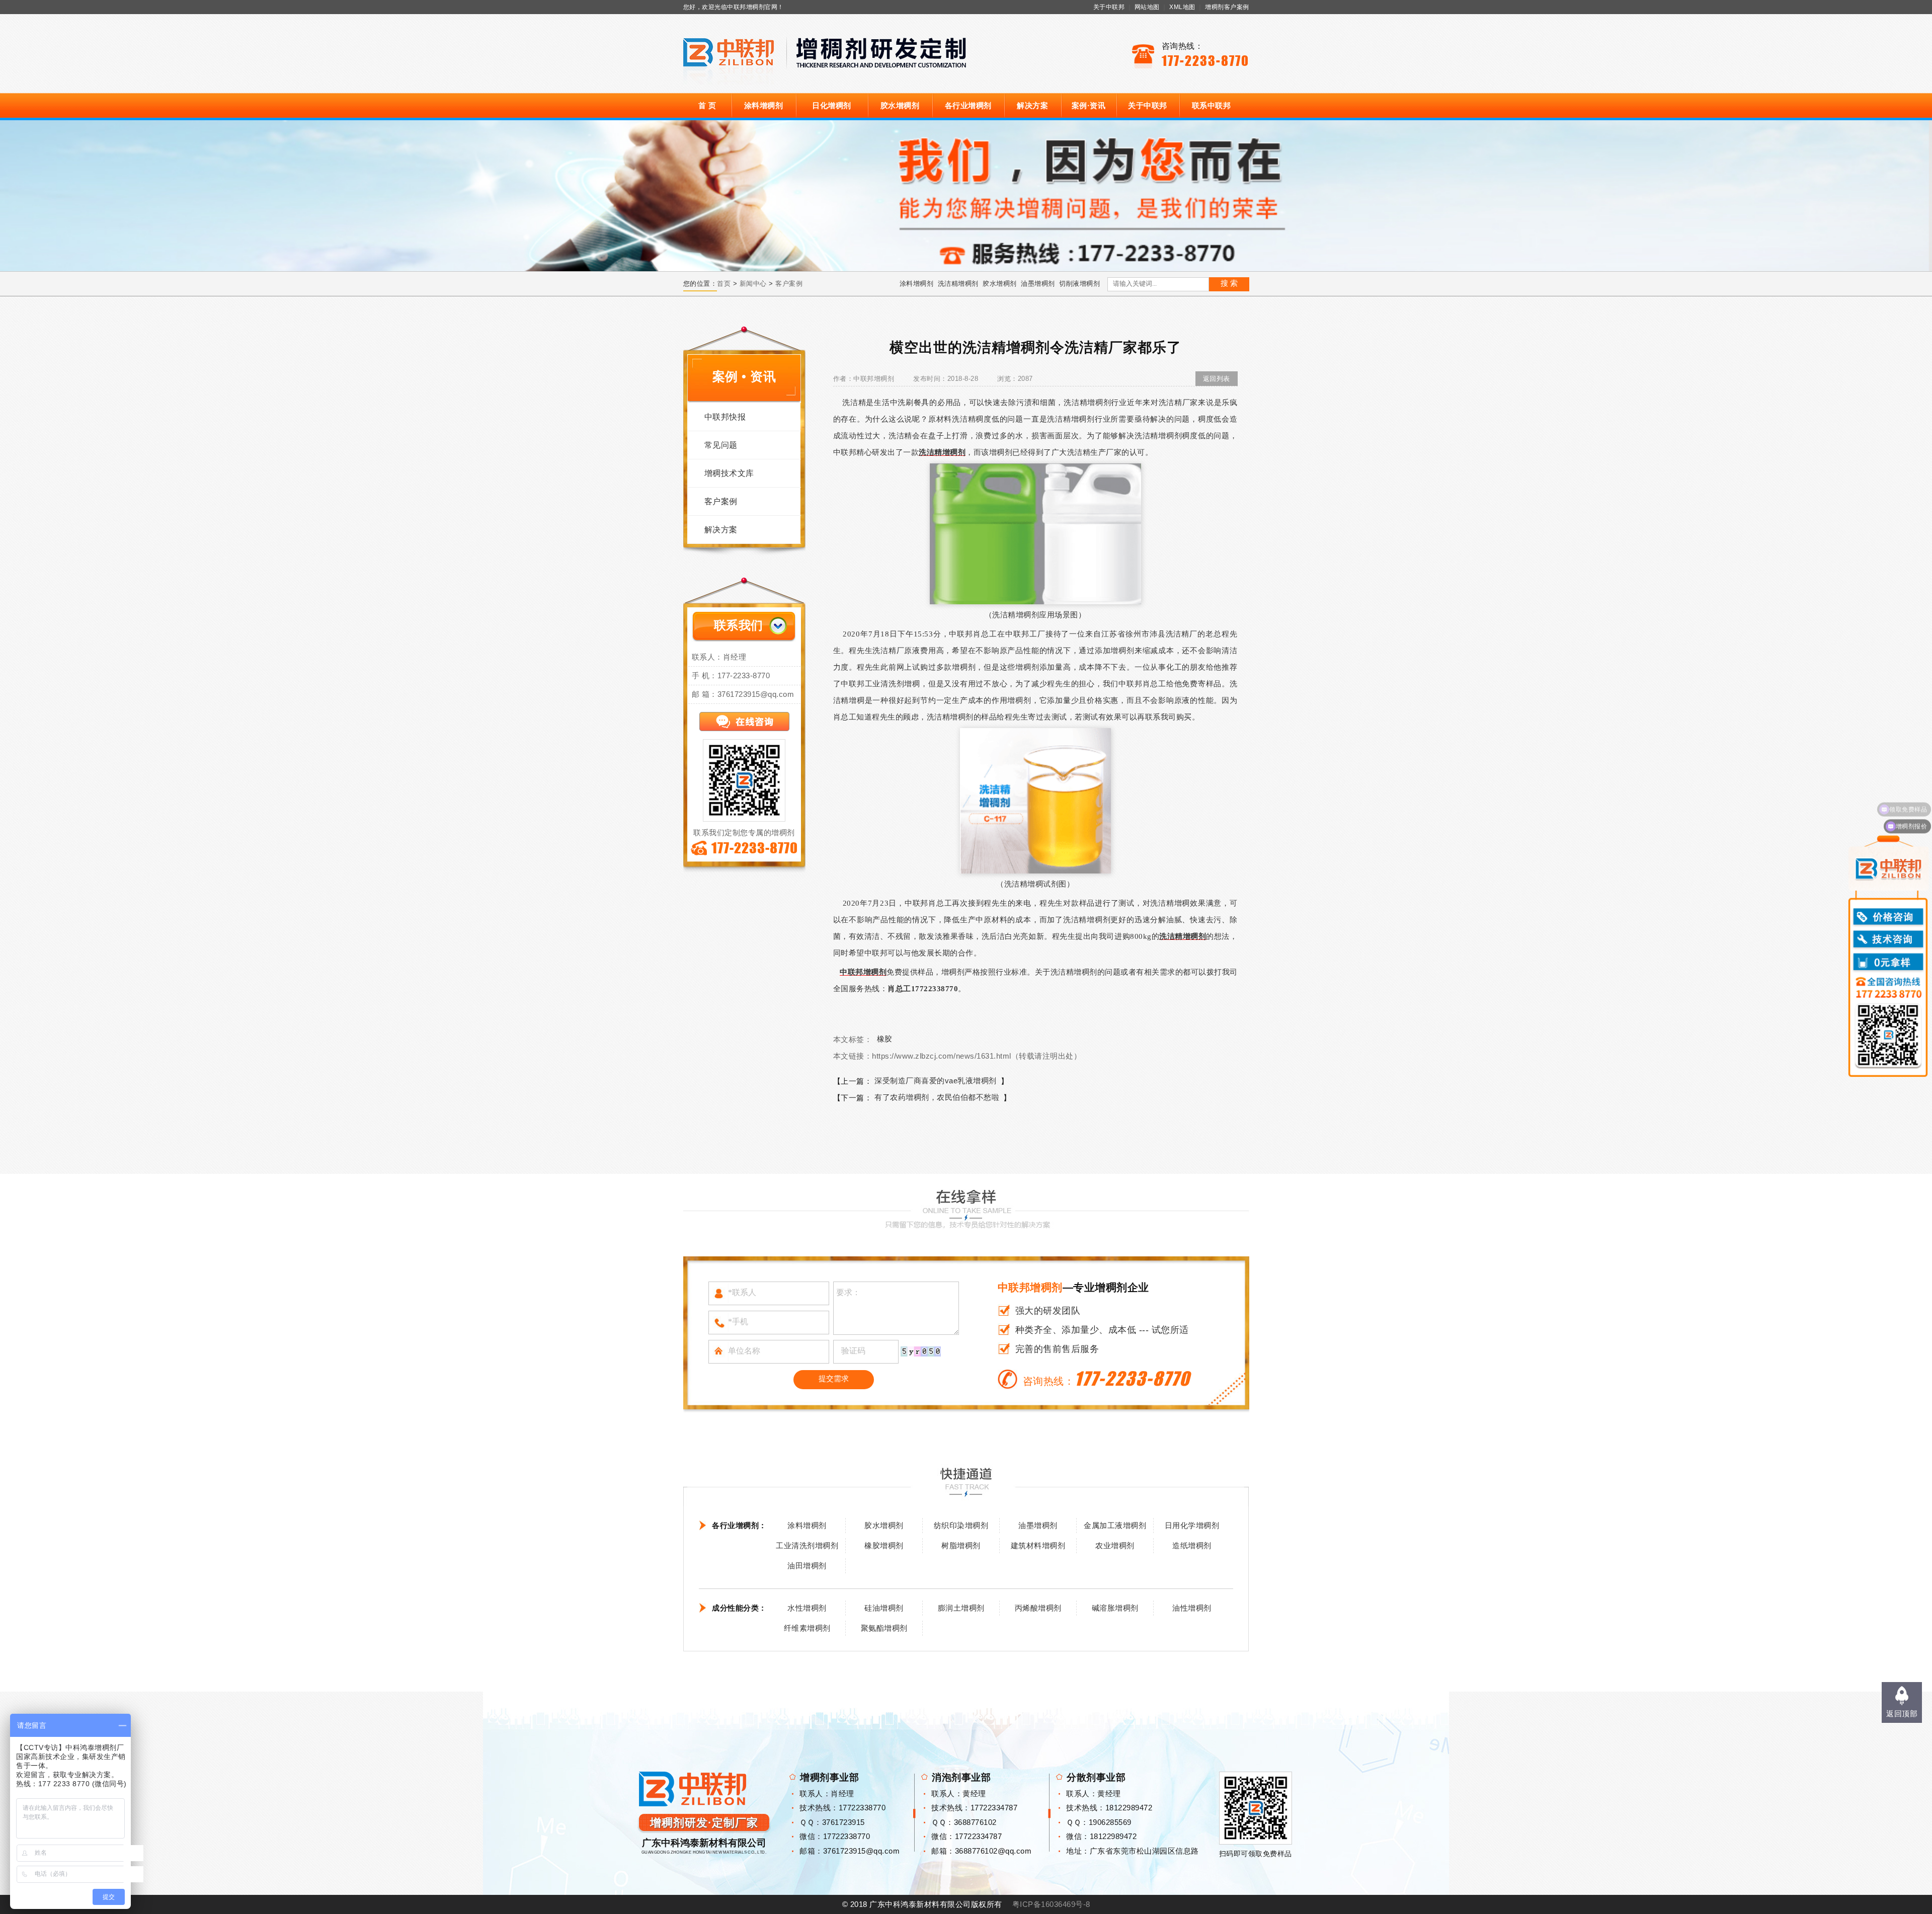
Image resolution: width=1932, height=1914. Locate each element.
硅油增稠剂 (884, 1608)
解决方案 (1032, 105)
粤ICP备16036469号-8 (1051, 1904)
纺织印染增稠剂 (961, 1525)
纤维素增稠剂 (807, 1628)
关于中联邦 (1109, 7)
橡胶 (885, 1039)
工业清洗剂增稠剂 (807, 1545)
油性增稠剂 (1192, 1608)
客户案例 (789, 284)
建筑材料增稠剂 (1038, 1545)
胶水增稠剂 (900, 105)
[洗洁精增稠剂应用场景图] (1035, 533)
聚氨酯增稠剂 (884, 1628)
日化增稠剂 (832, 105)
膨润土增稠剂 (961, 1608)
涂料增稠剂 (764, 105)
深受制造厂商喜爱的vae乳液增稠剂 (936, 1081)
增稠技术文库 (729, 473)
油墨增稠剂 (1038, 284)
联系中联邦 (1212, 105)
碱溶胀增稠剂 (1115, 1608)
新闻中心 (753, 284)
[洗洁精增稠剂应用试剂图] (1035, 800)
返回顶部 (1902, 1713)
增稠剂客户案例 (1227, 7)
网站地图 (1147, 7)
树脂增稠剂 (961, 1545)
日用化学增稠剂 (1192, 1525)
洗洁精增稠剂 (958, 284)
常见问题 (721, 445)
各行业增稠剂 (968, 105)
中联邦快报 (725, 417)
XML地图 (1182, 7)
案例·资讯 (1089, 105)
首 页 (707, 105)
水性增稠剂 (807, 1608)
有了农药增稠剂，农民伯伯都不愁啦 (937, 1097)
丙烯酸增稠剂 (1038, 1608)
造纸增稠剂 (1192, 1545)
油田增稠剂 (807, 1566)
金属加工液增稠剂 (1115, 1525)
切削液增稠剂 (1079, 284)
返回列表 (1217, 379)
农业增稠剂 (1115, 1545)
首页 (724, 284)
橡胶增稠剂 (884, 1545)
